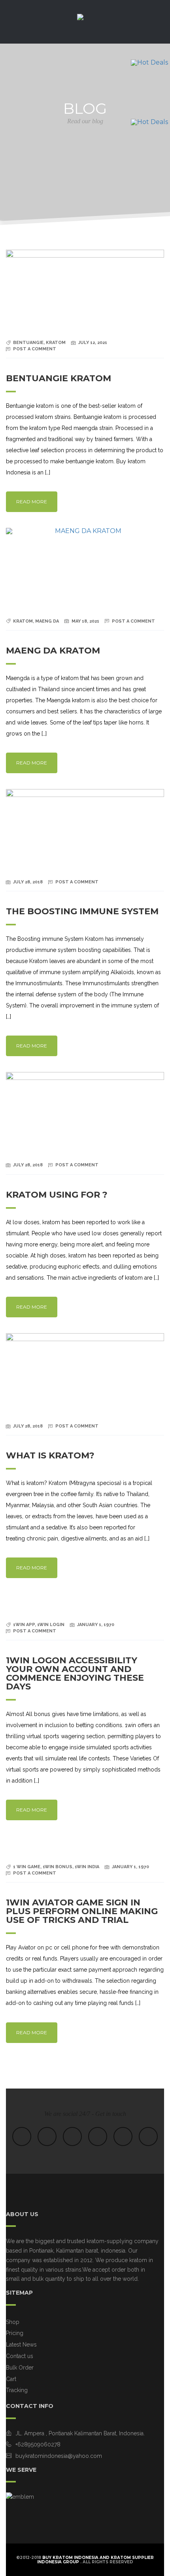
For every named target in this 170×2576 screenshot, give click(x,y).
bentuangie (28, 343)
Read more (32, 502)
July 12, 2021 (93, 343)
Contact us (20, 2356)
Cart (11, 2379)
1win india (87, 1867)
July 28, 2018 (28, 882)
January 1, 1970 (96, 1625)
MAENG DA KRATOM (53, 651)
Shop (13, 2322)
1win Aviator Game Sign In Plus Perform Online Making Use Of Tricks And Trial (82, 1911)
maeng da (47, 621)
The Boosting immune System (82, 911)
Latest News (21, 2345)
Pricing (15, 2333)
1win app (24, 1625)
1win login (51, 1625)
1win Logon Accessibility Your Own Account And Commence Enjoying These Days (75, 1673)
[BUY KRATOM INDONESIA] (85, 24)
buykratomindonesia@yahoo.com (59, 2456)
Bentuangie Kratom (59, 378)
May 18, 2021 (85, 621)
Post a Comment (35, 349)
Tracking (17, 2390)
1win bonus (58, 1867)
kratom (56, 343)
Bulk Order (20, 2368)
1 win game (27, 1867)
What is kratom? (50, 1455)
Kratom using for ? (57, 1195)
